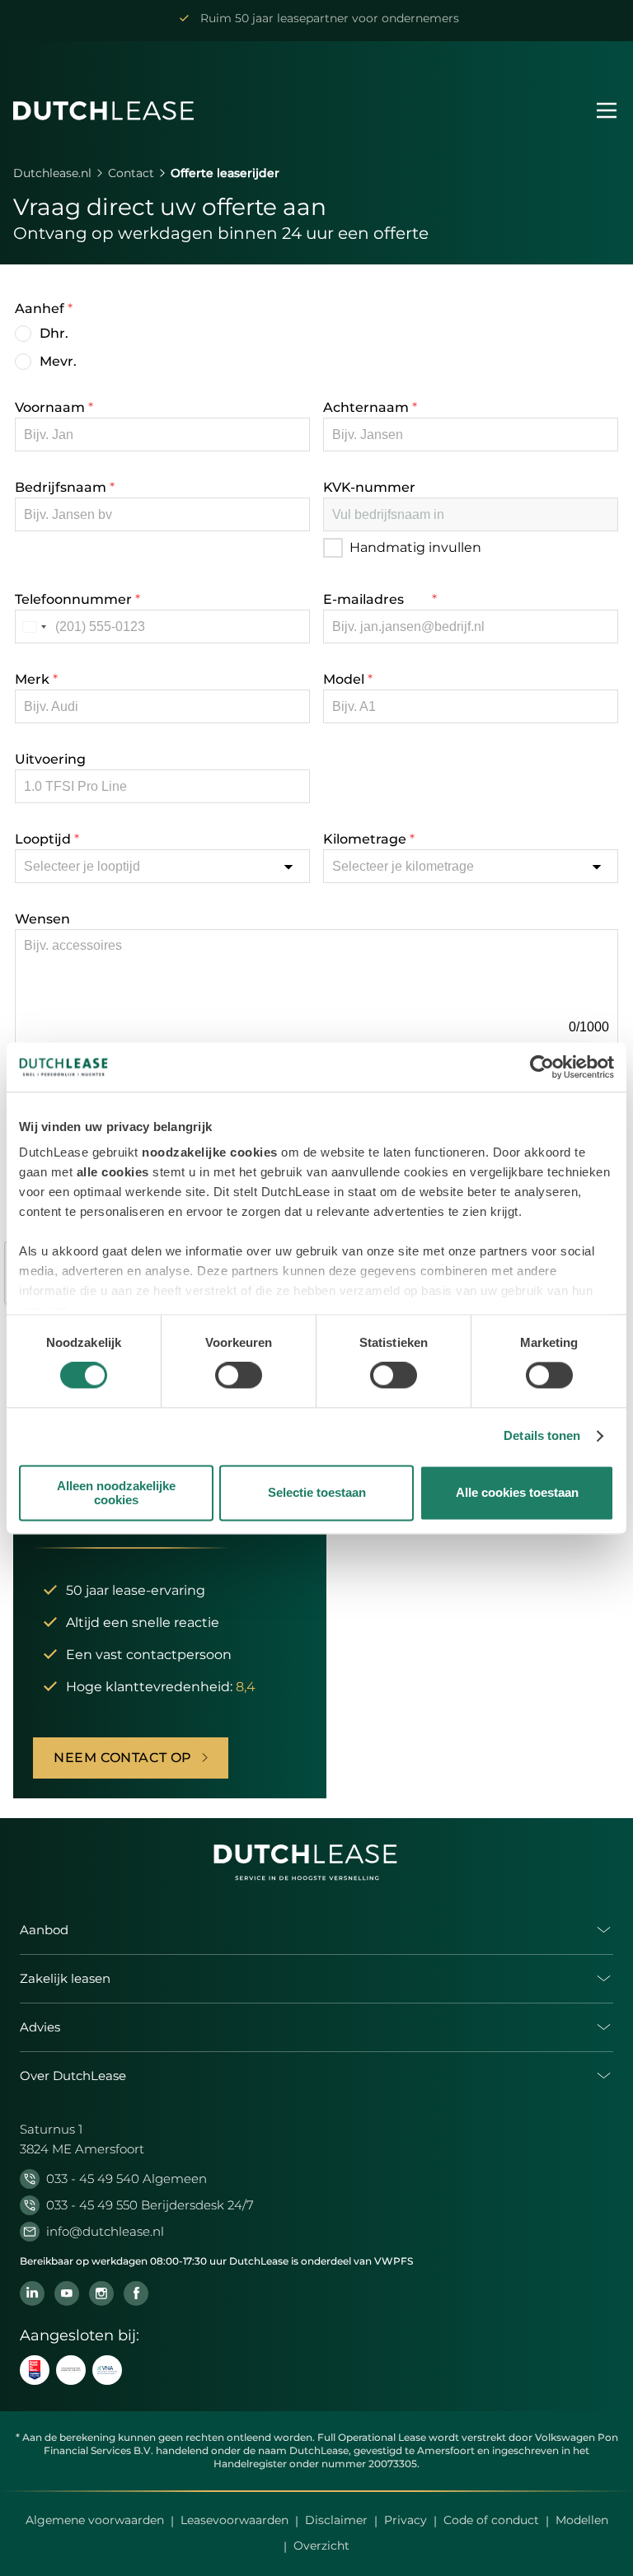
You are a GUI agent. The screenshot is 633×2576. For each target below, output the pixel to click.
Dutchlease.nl (52, 173)
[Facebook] (136, 2293)
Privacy (406, 2520)
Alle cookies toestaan (517, 1493)
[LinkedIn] (32, 2293)
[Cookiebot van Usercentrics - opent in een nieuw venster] (542, 1067)
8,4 (246, 1687)
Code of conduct (491, 2520)
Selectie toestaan (317, 1493)
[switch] (239, 1376)
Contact (131, 173)
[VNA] (107, 2370)
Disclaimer (336, 2520)
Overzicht (321, 2546)
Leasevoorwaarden (234, 2520)
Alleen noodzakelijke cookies (116, 1493)
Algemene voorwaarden (95, 2520)
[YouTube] (67, 2293)
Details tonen (542, 1436)
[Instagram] (101, 2293)
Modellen (582, 2520)
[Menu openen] (607, 110)
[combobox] (34, 626)
